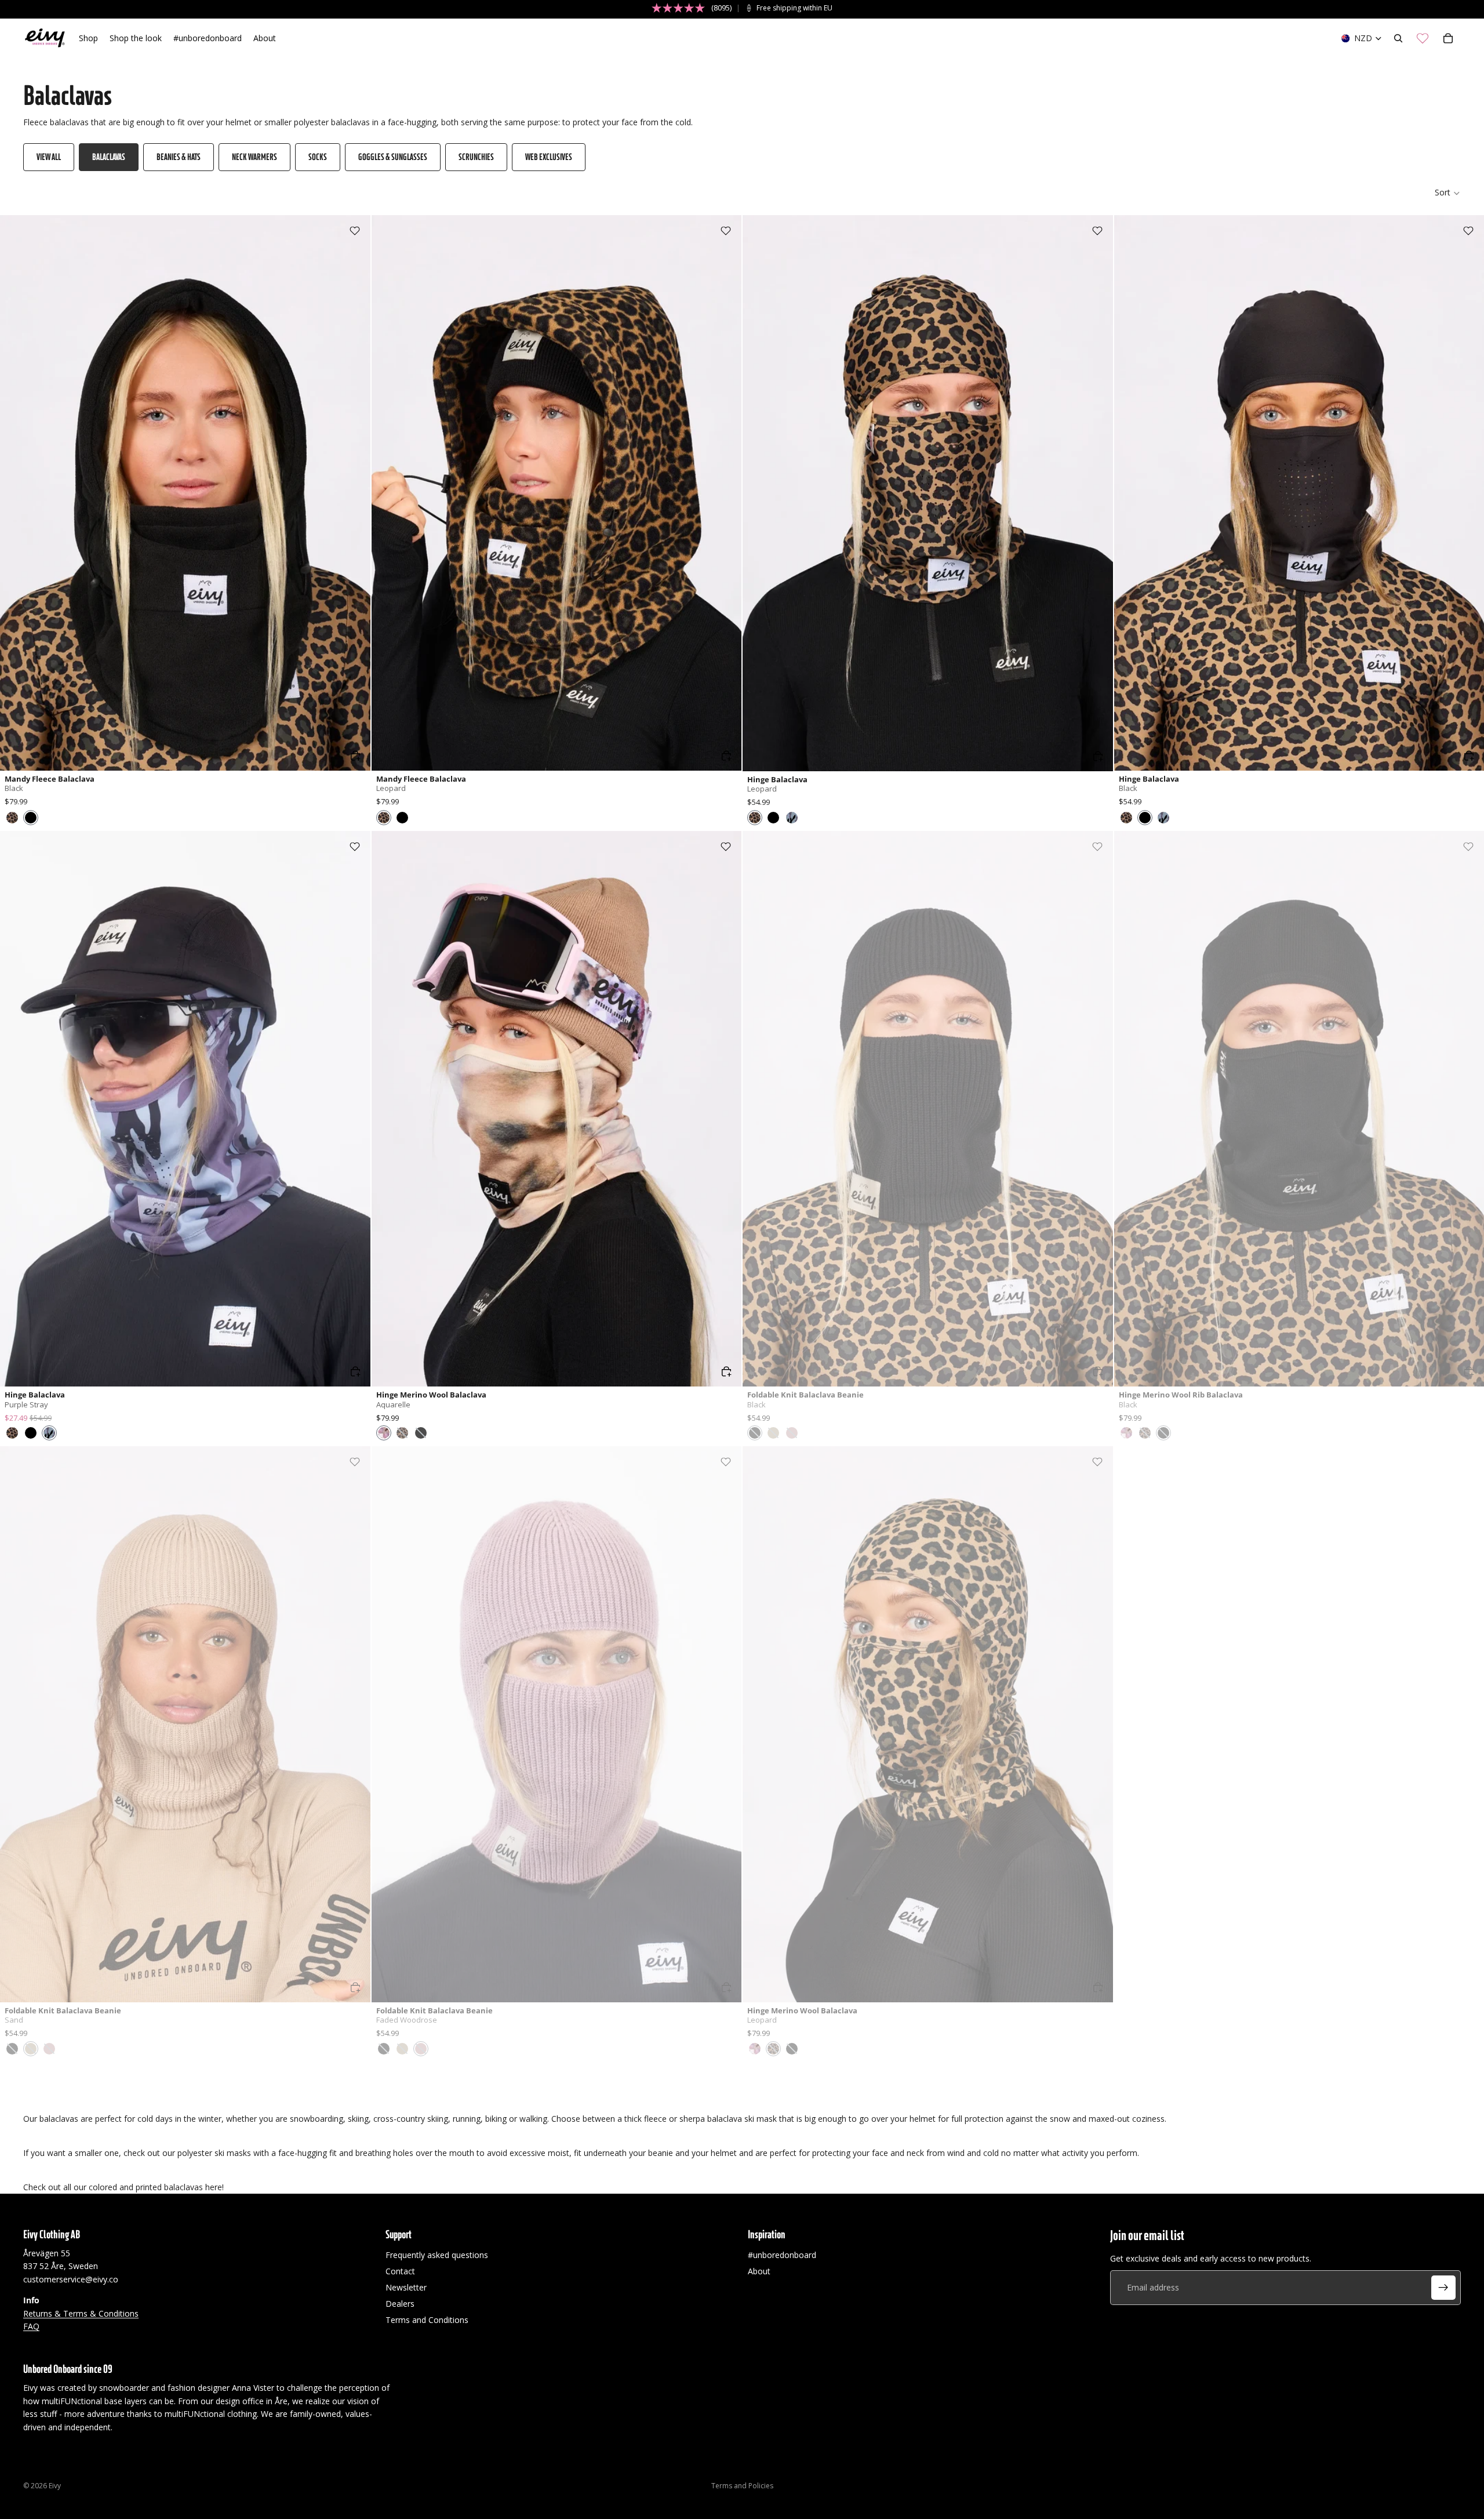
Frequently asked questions (437, 2255)
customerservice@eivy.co (71, 2279)
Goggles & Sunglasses (393, 157)
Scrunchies (476, 157)
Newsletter (406, 2287)
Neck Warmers (254, 157)
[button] (1448, 193)
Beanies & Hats (179, 157)
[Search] (1398, 38)
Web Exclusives (549, 157)
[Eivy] (45, 38)
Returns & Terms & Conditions (81, 2313)
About (759, 2271)
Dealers (400, 2304)
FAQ (31, 2326)
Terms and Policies (742, 2486)
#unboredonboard (782, 2255)
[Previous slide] (17, 493)
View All (49, 157)
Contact (400, 2271)
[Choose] (355, 756)
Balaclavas (109, 157)
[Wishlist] (1423, 38)
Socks (318, 157)
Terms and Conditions (427, 2320)
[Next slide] (353, 493)
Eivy (55, 2486)
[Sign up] (1443, 2288)
